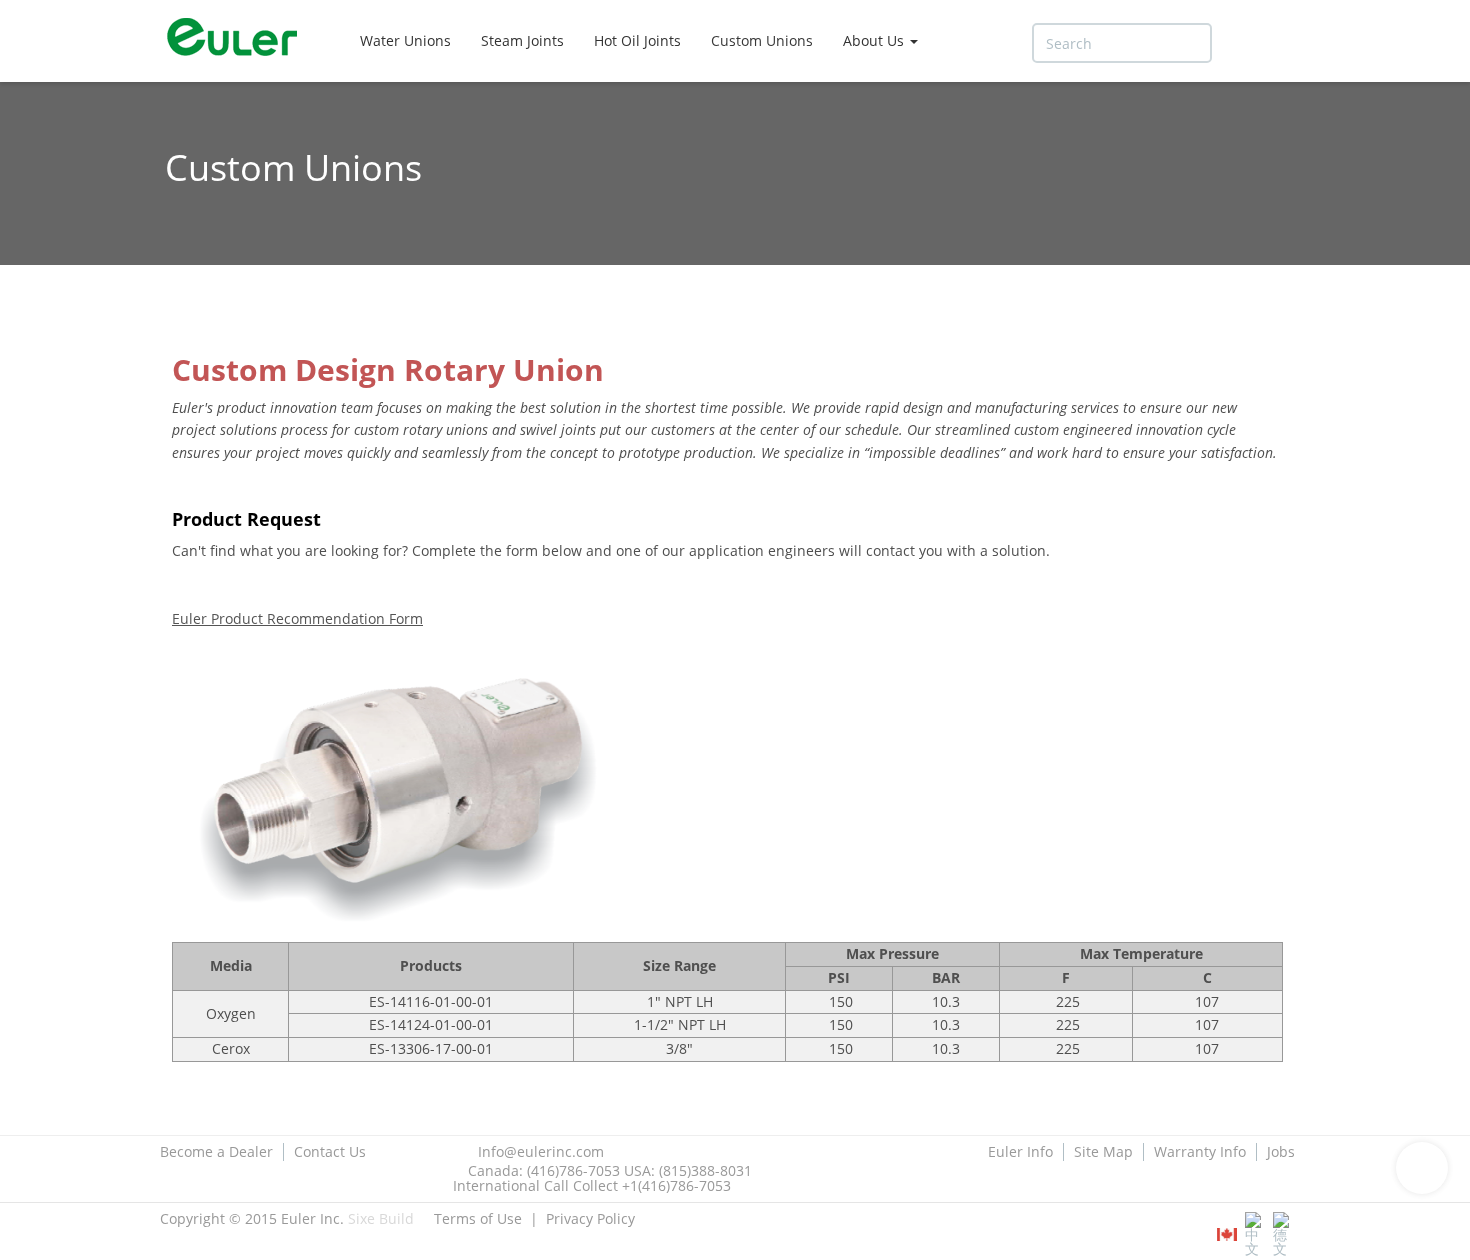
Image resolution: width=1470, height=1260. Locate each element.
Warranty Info (1200, 1152)
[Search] (1241, 43)
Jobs (1281, 1152)
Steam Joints (522, 40)
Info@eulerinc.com (541, 1151)
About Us (875, 40)
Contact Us (330, 1152)
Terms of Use (478, 1218)
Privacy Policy (590, 1218)
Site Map (1103, 1152)
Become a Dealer (216, 1152)
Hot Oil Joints (637, 40)
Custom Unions (762, 40)
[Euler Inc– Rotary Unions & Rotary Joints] (240, 40)
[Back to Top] (1422, 1168)
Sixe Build (381, 1218)
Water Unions (405, 40)
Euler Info (1020, 1152)
